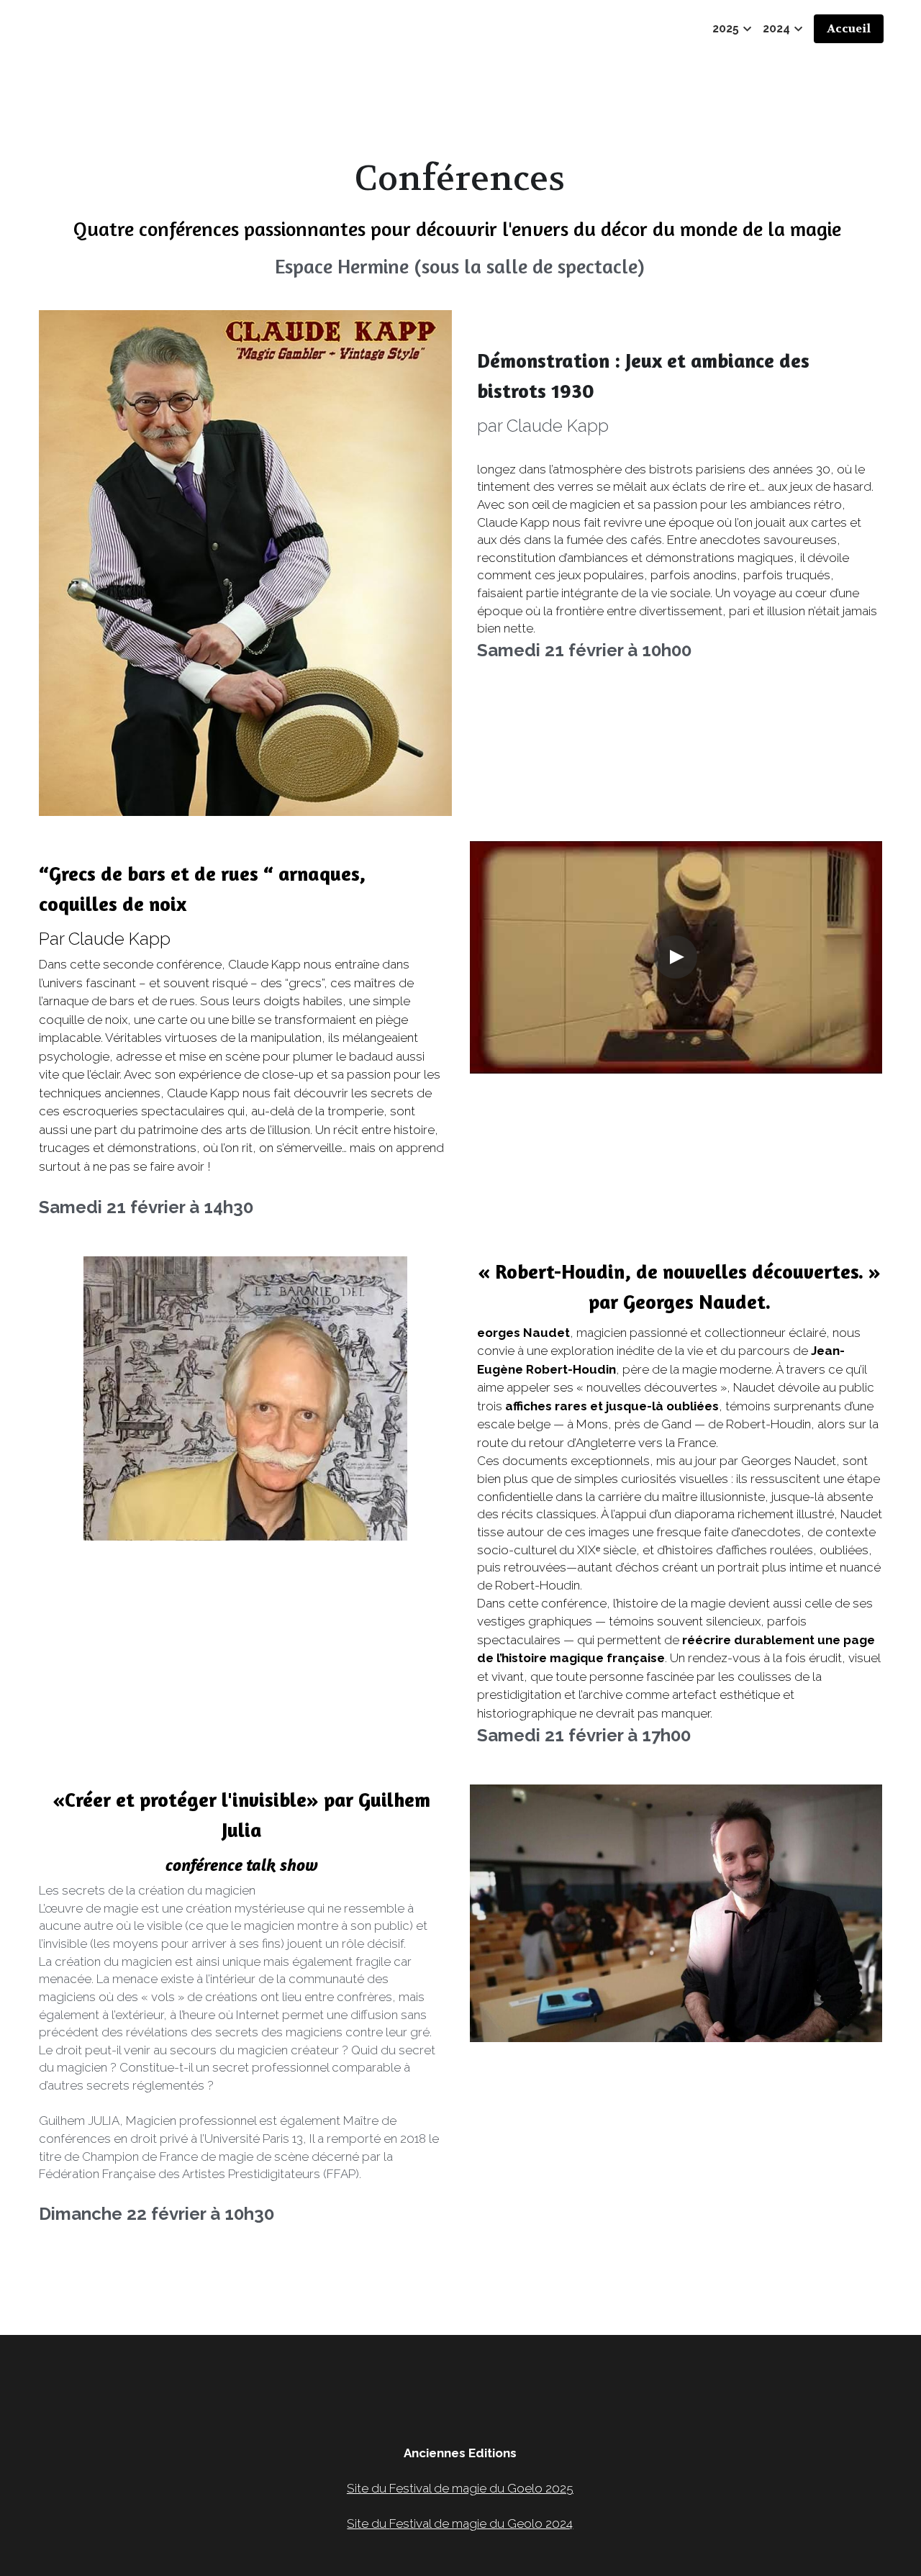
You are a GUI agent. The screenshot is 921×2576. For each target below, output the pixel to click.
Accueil (849, 28)
